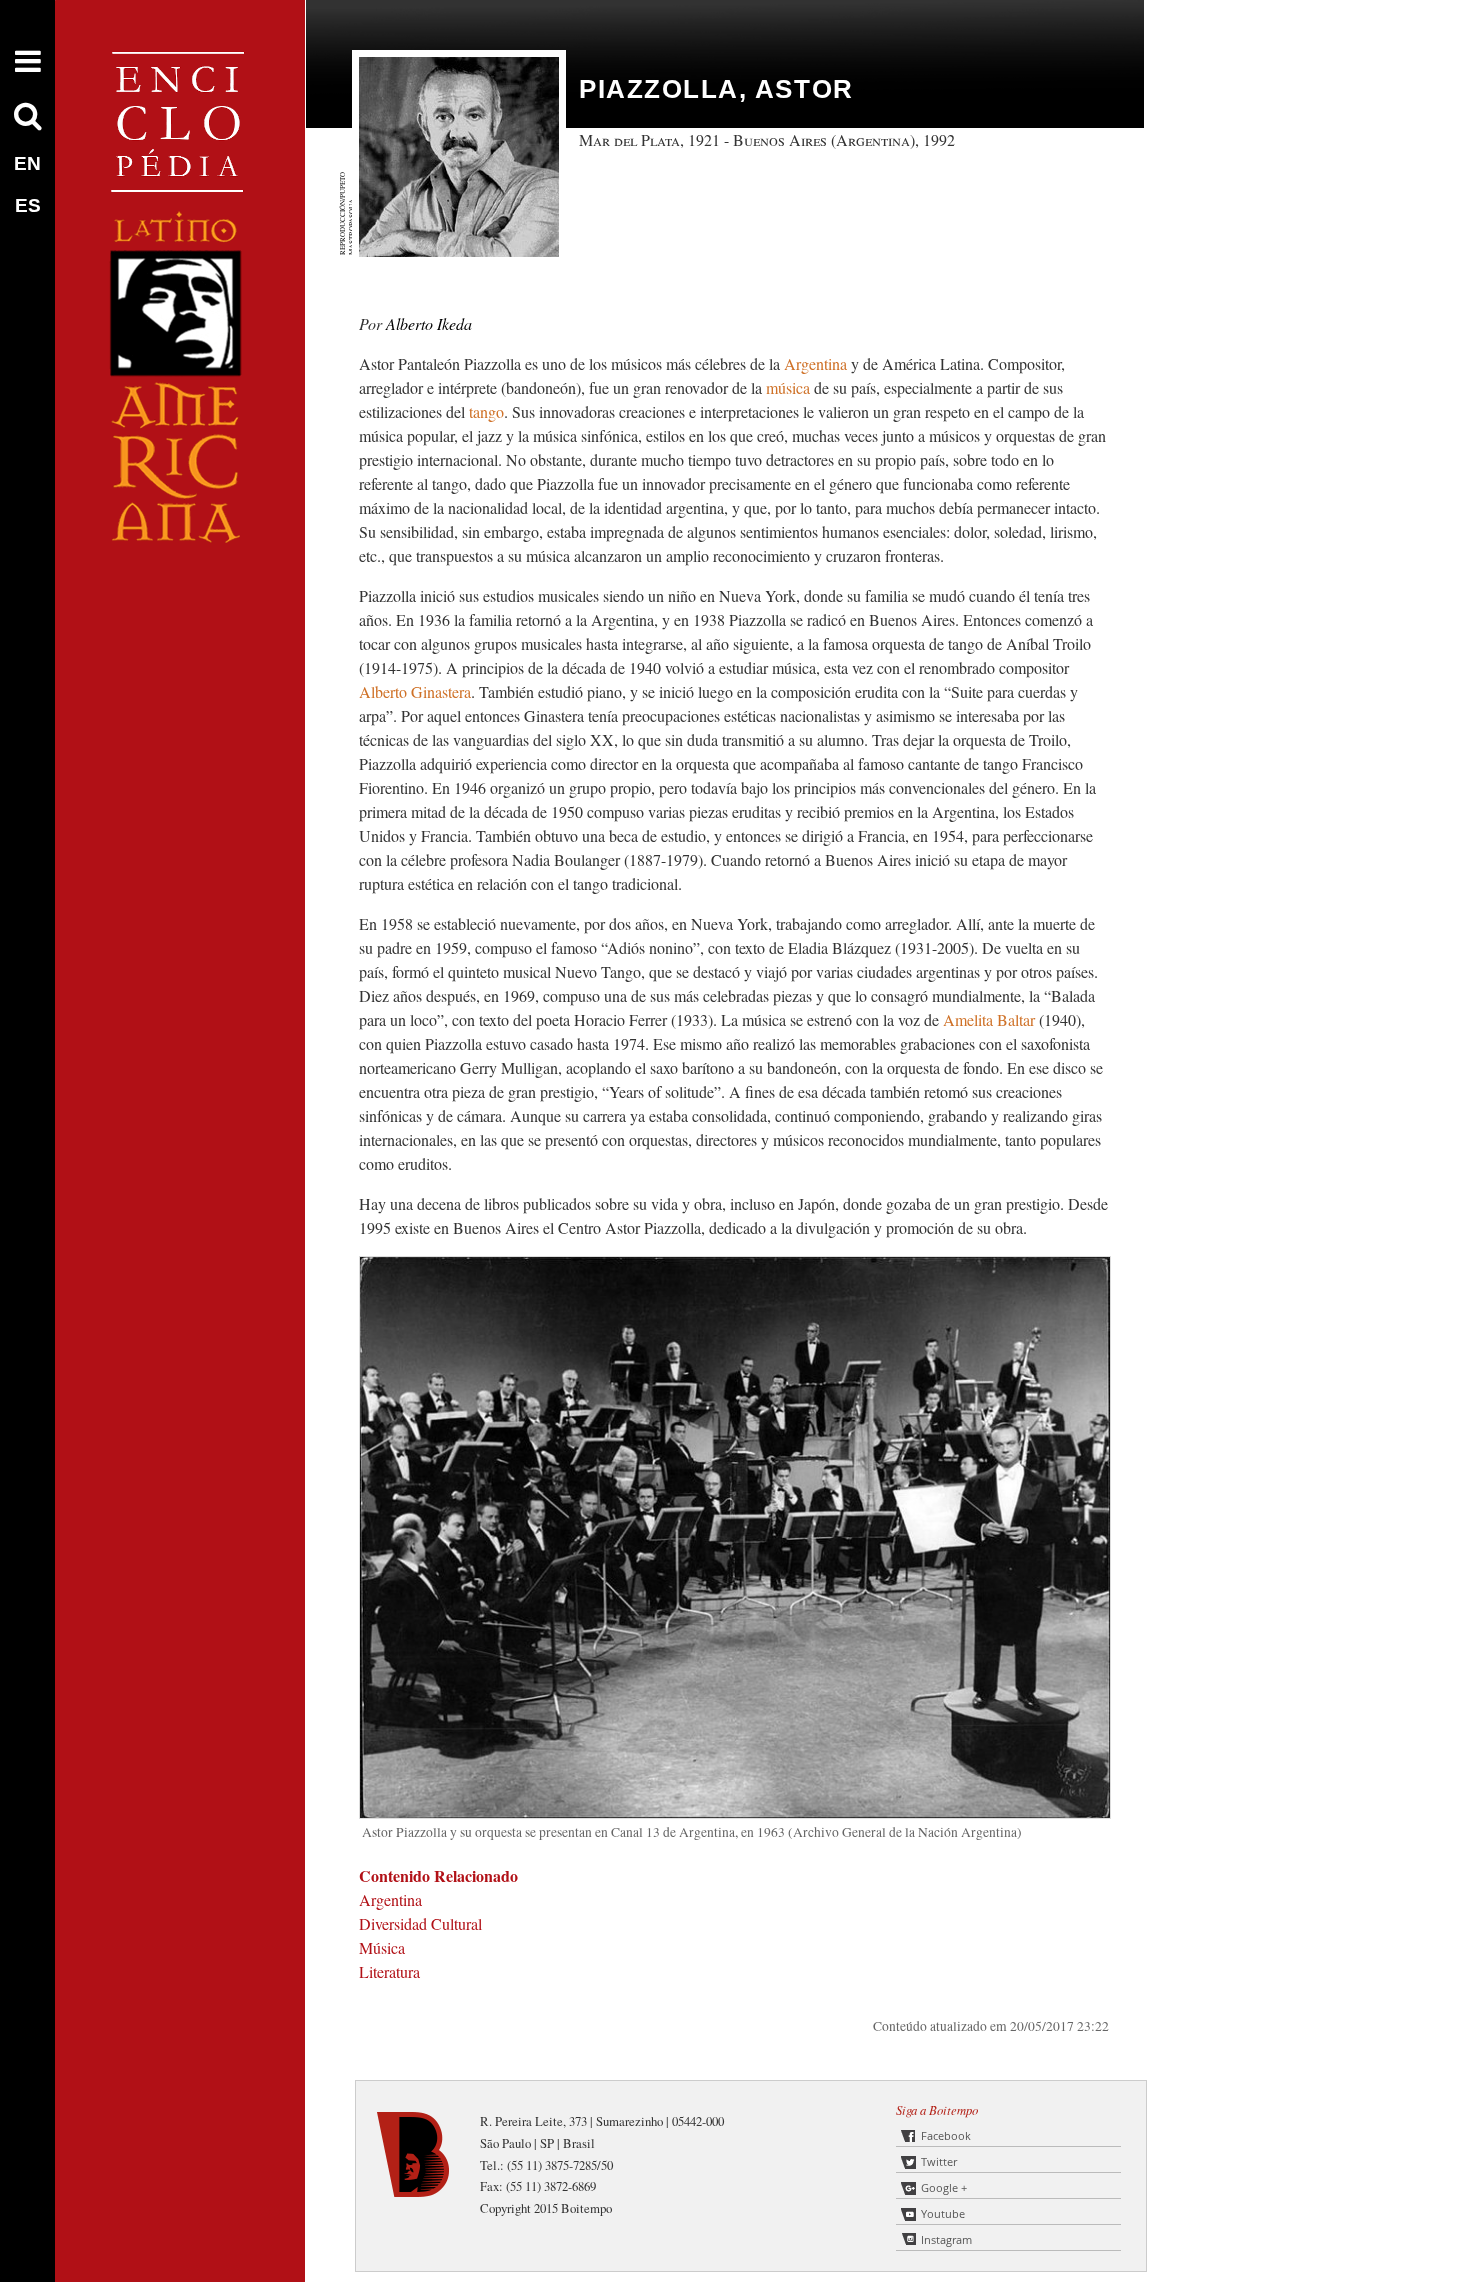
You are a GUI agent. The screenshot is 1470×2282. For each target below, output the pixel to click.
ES (28, 205)
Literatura (389, 1971)
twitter (939, 2161)
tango (486, 411)
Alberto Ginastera (415, 691)
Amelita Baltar (991, 1019)
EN (27, 163)
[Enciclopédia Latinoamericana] (180, 610)
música (788, 387)
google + (944, 2187)
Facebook (946, 2135)
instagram (946, 2239)
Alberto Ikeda (429, 323)
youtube (943, 2213)
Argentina (817, 363)
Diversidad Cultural (420, 1923)
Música (382, 1947)
